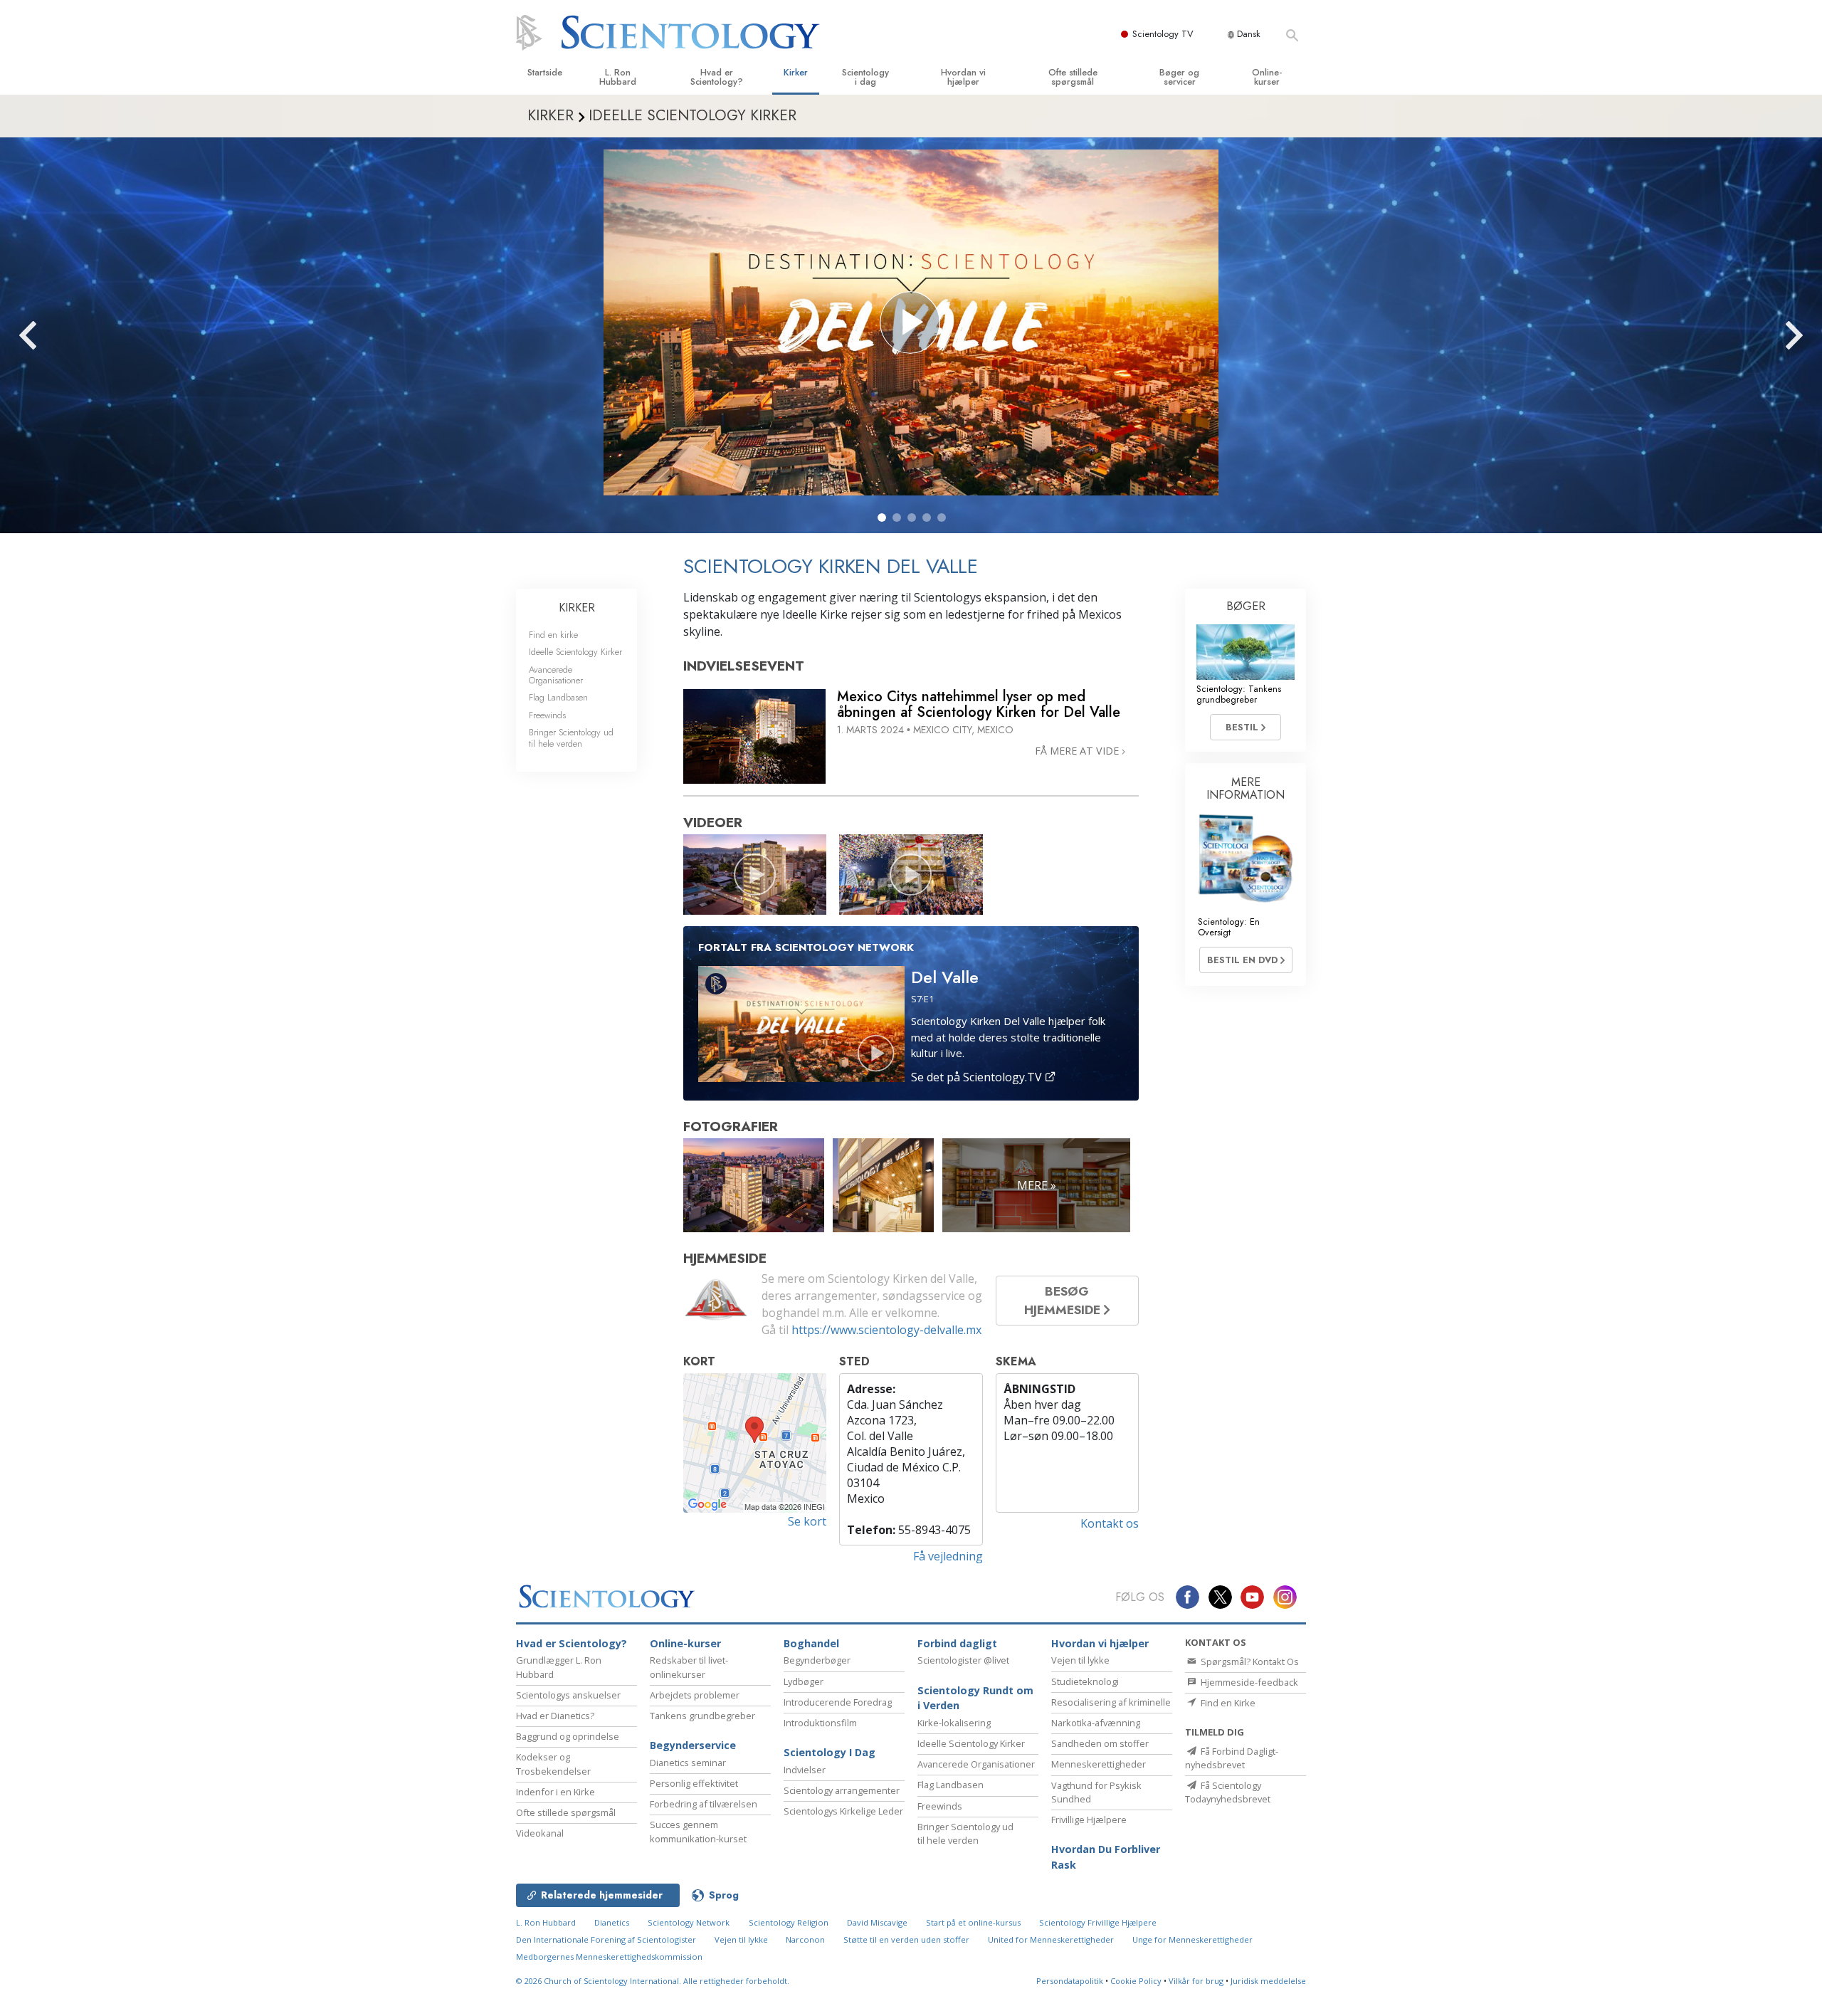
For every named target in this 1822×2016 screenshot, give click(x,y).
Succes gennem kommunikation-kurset (698, 1831)
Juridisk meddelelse (1268, 1981)
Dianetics (612, 1922)
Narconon (806, 1939)
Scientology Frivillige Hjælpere (1098, 1922)
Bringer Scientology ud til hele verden (571, 737)
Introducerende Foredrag (838, 1702)
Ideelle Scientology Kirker (575, 652)
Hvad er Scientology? (717, 77)
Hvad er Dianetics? (555, 1716)
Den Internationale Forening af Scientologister (606, 1939)
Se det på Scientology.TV (978, 1077)
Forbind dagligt (957, 1643)
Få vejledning (948, 1556)
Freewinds (547, 715)
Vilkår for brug (1196, 1981)
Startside (545, 72)
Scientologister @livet (963, 1660)
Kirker (796, 72)
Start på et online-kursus (973, 1922)
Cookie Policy (1136, 1981)
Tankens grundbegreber (702, 1716)
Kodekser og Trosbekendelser (553, 1764)
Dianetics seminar (688, 1763)
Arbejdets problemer (695, 1695)
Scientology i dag (865, 77)
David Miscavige (877, 1922)
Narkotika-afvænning (1096, 1723)
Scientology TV (1163, 34)
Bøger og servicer (1179, 77)
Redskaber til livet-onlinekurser (689, 1667)
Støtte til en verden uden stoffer (906, 1939)
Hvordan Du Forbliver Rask (1106, 1857)
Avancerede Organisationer (556, 675)
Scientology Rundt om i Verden (975, 1698)
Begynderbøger (817, 1660)
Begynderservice (693, 1745)
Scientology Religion (789, 1922)
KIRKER (577, 608)
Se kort (807, 1521)
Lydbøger (804, 1681)
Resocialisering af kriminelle (1111, 1702)
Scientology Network (689, 1922)
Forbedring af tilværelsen (704, 1804)
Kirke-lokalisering (954, 1723)
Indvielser (805, 1770)
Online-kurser (1267, 77)
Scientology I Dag (830, 1752)
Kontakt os (1110, 1523)
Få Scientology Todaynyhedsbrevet (1228, 1792)
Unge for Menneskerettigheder (1192, 1939)
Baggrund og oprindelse (568, 1736)
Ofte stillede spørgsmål (1073, 77)
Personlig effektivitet (694, 1783)
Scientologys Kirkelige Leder (843, 1811)
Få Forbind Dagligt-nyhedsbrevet (1232, 1758)
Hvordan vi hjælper (963, 77)
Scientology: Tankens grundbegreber (1239, 694)
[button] (882, 518)
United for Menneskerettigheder (1051, 1939)
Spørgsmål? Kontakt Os (1249, 1661)
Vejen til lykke (1080, 1660)
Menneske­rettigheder (1099, 1764)
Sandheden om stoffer (1100, 1743)
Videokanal (540, 1833)
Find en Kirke (1227, 1703)
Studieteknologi (1085, 1681)
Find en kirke (553, 635)
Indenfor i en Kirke (555, 1792)
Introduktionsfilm (820, 1723)
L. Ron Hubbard (618, 77)
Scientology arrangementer (842, 1790)
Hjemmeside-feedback (1248, 1682)
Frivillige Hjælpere (1089, 1820)
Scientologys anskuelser (568, 1695)
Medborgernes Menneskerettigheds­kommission (609, 1957)
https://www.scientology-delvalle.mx (886, 1330)
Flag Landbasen (558, 697)
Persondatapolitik (1070, 1981)
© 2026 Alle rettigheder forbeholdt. (653, 1981)
